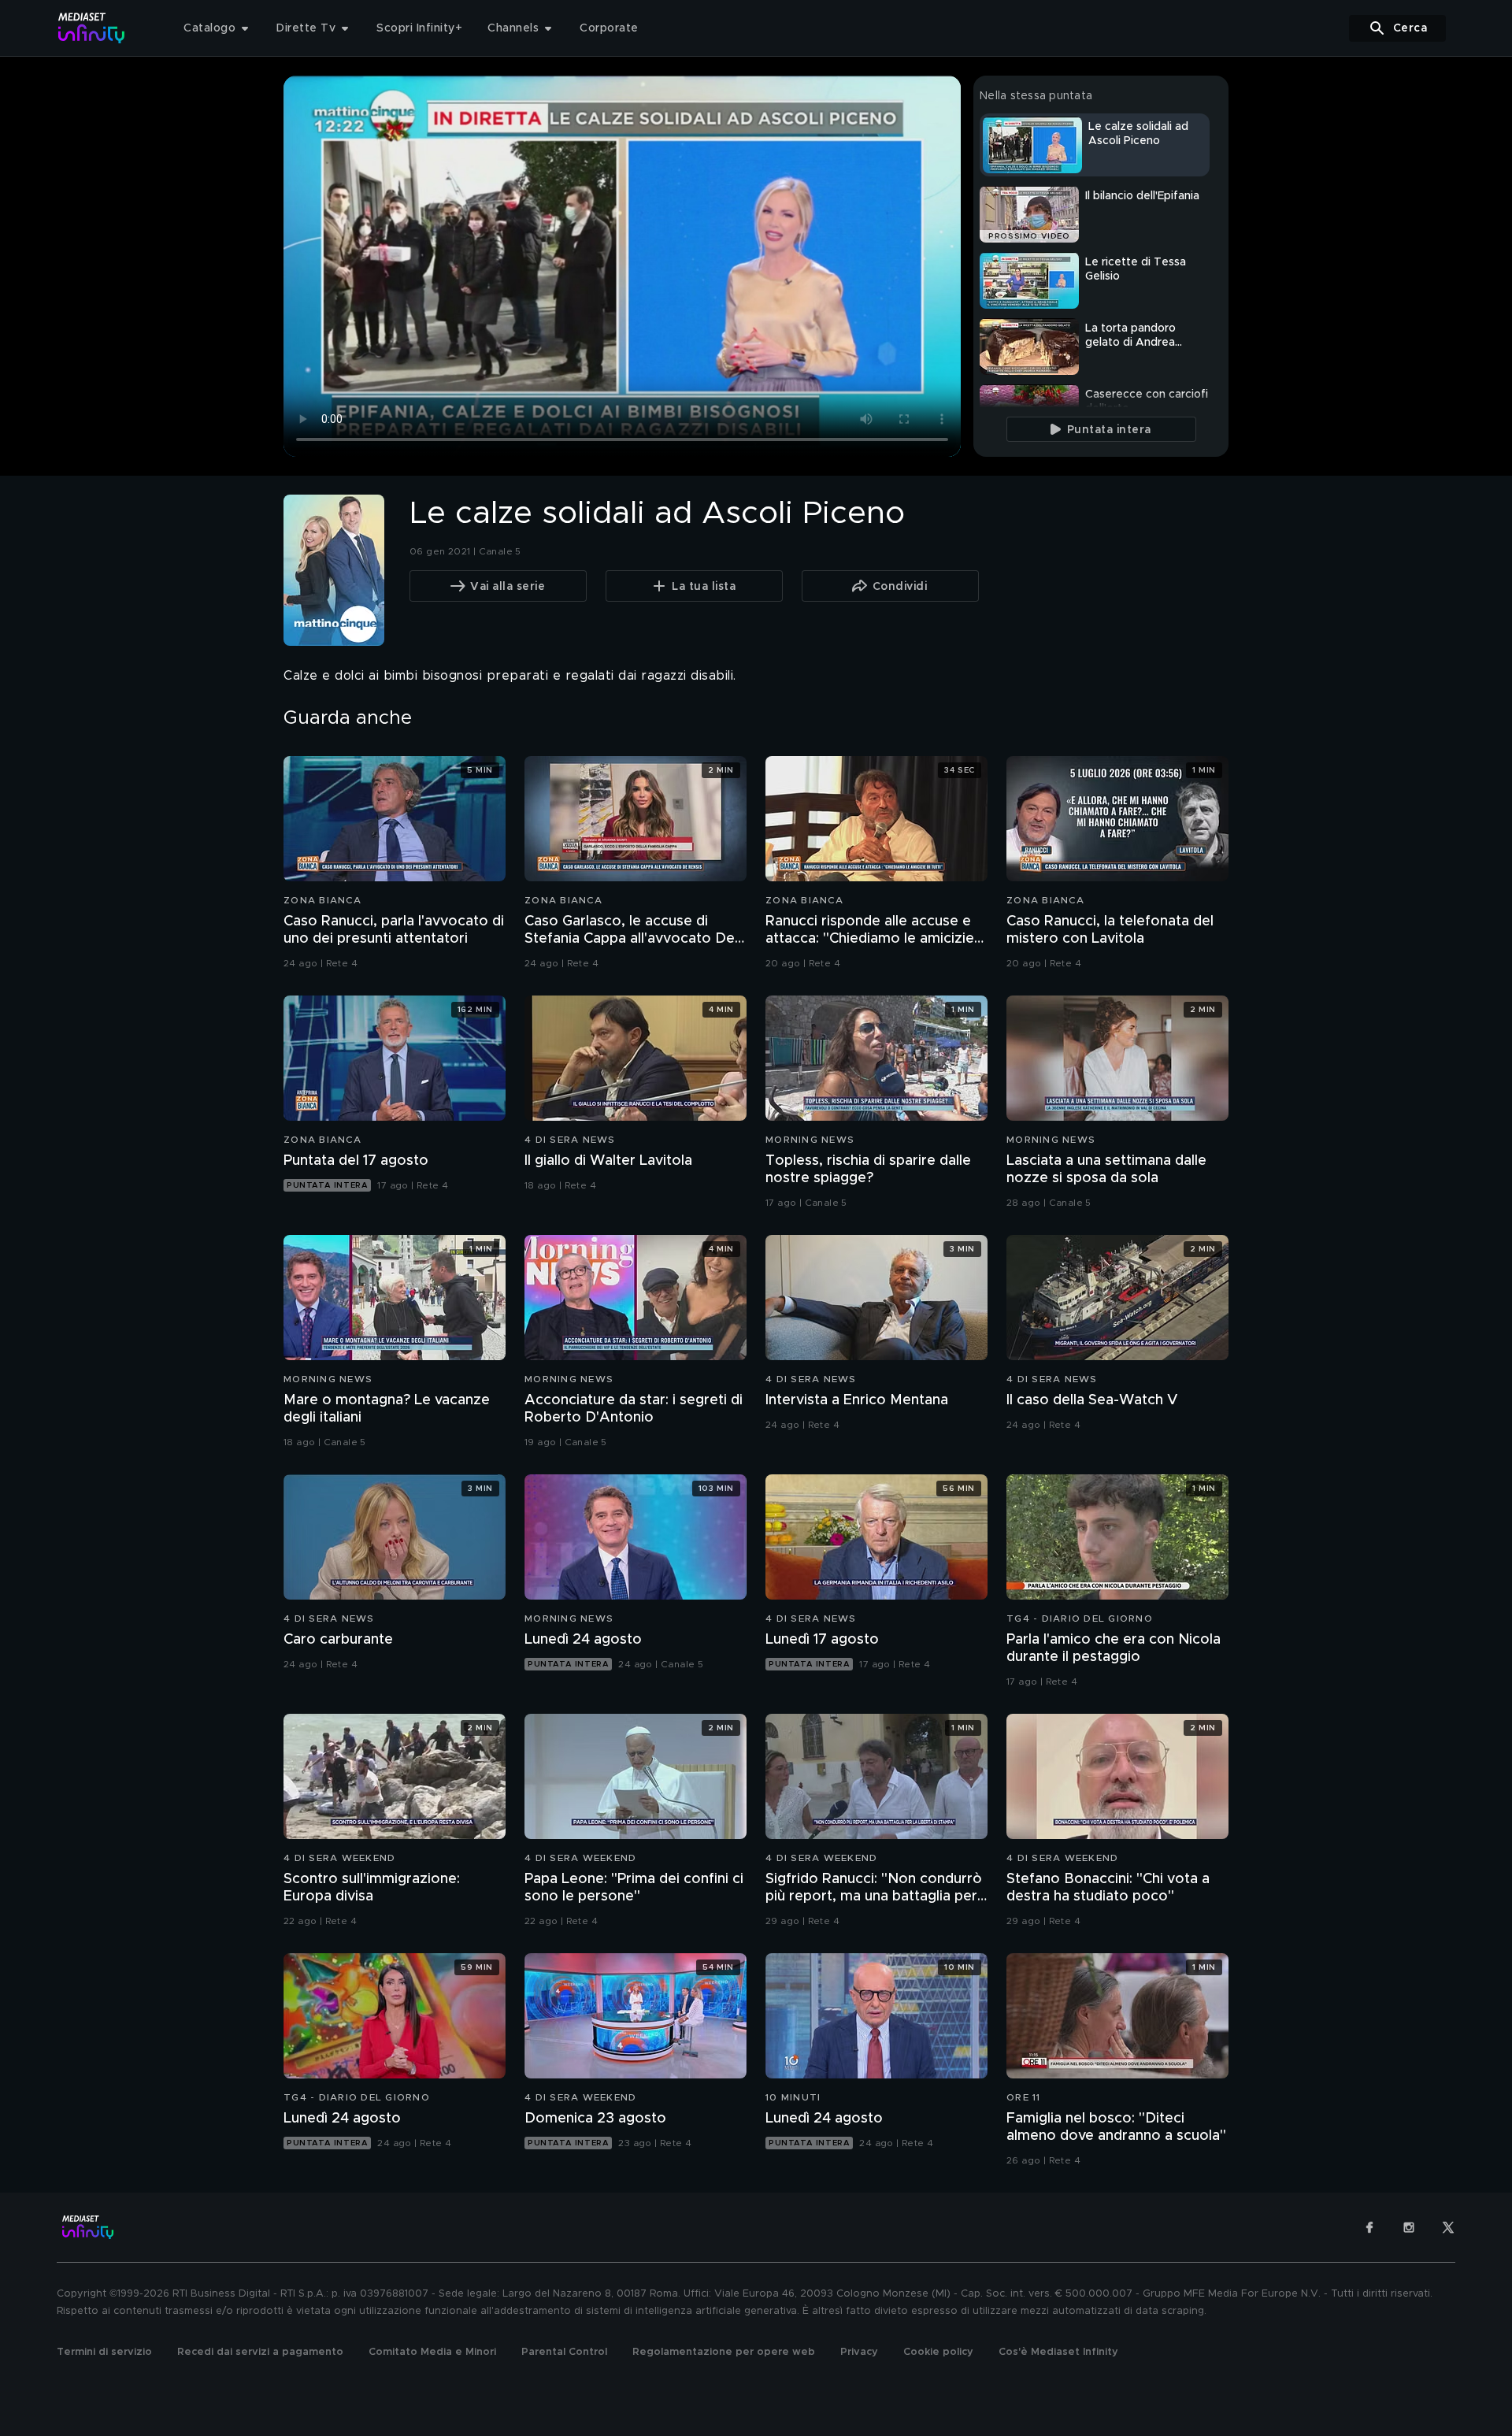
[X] (1448, 2227)
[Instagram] (1409, 2227)
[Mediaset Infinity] (92, 28)
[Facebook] (1369, 2227)
